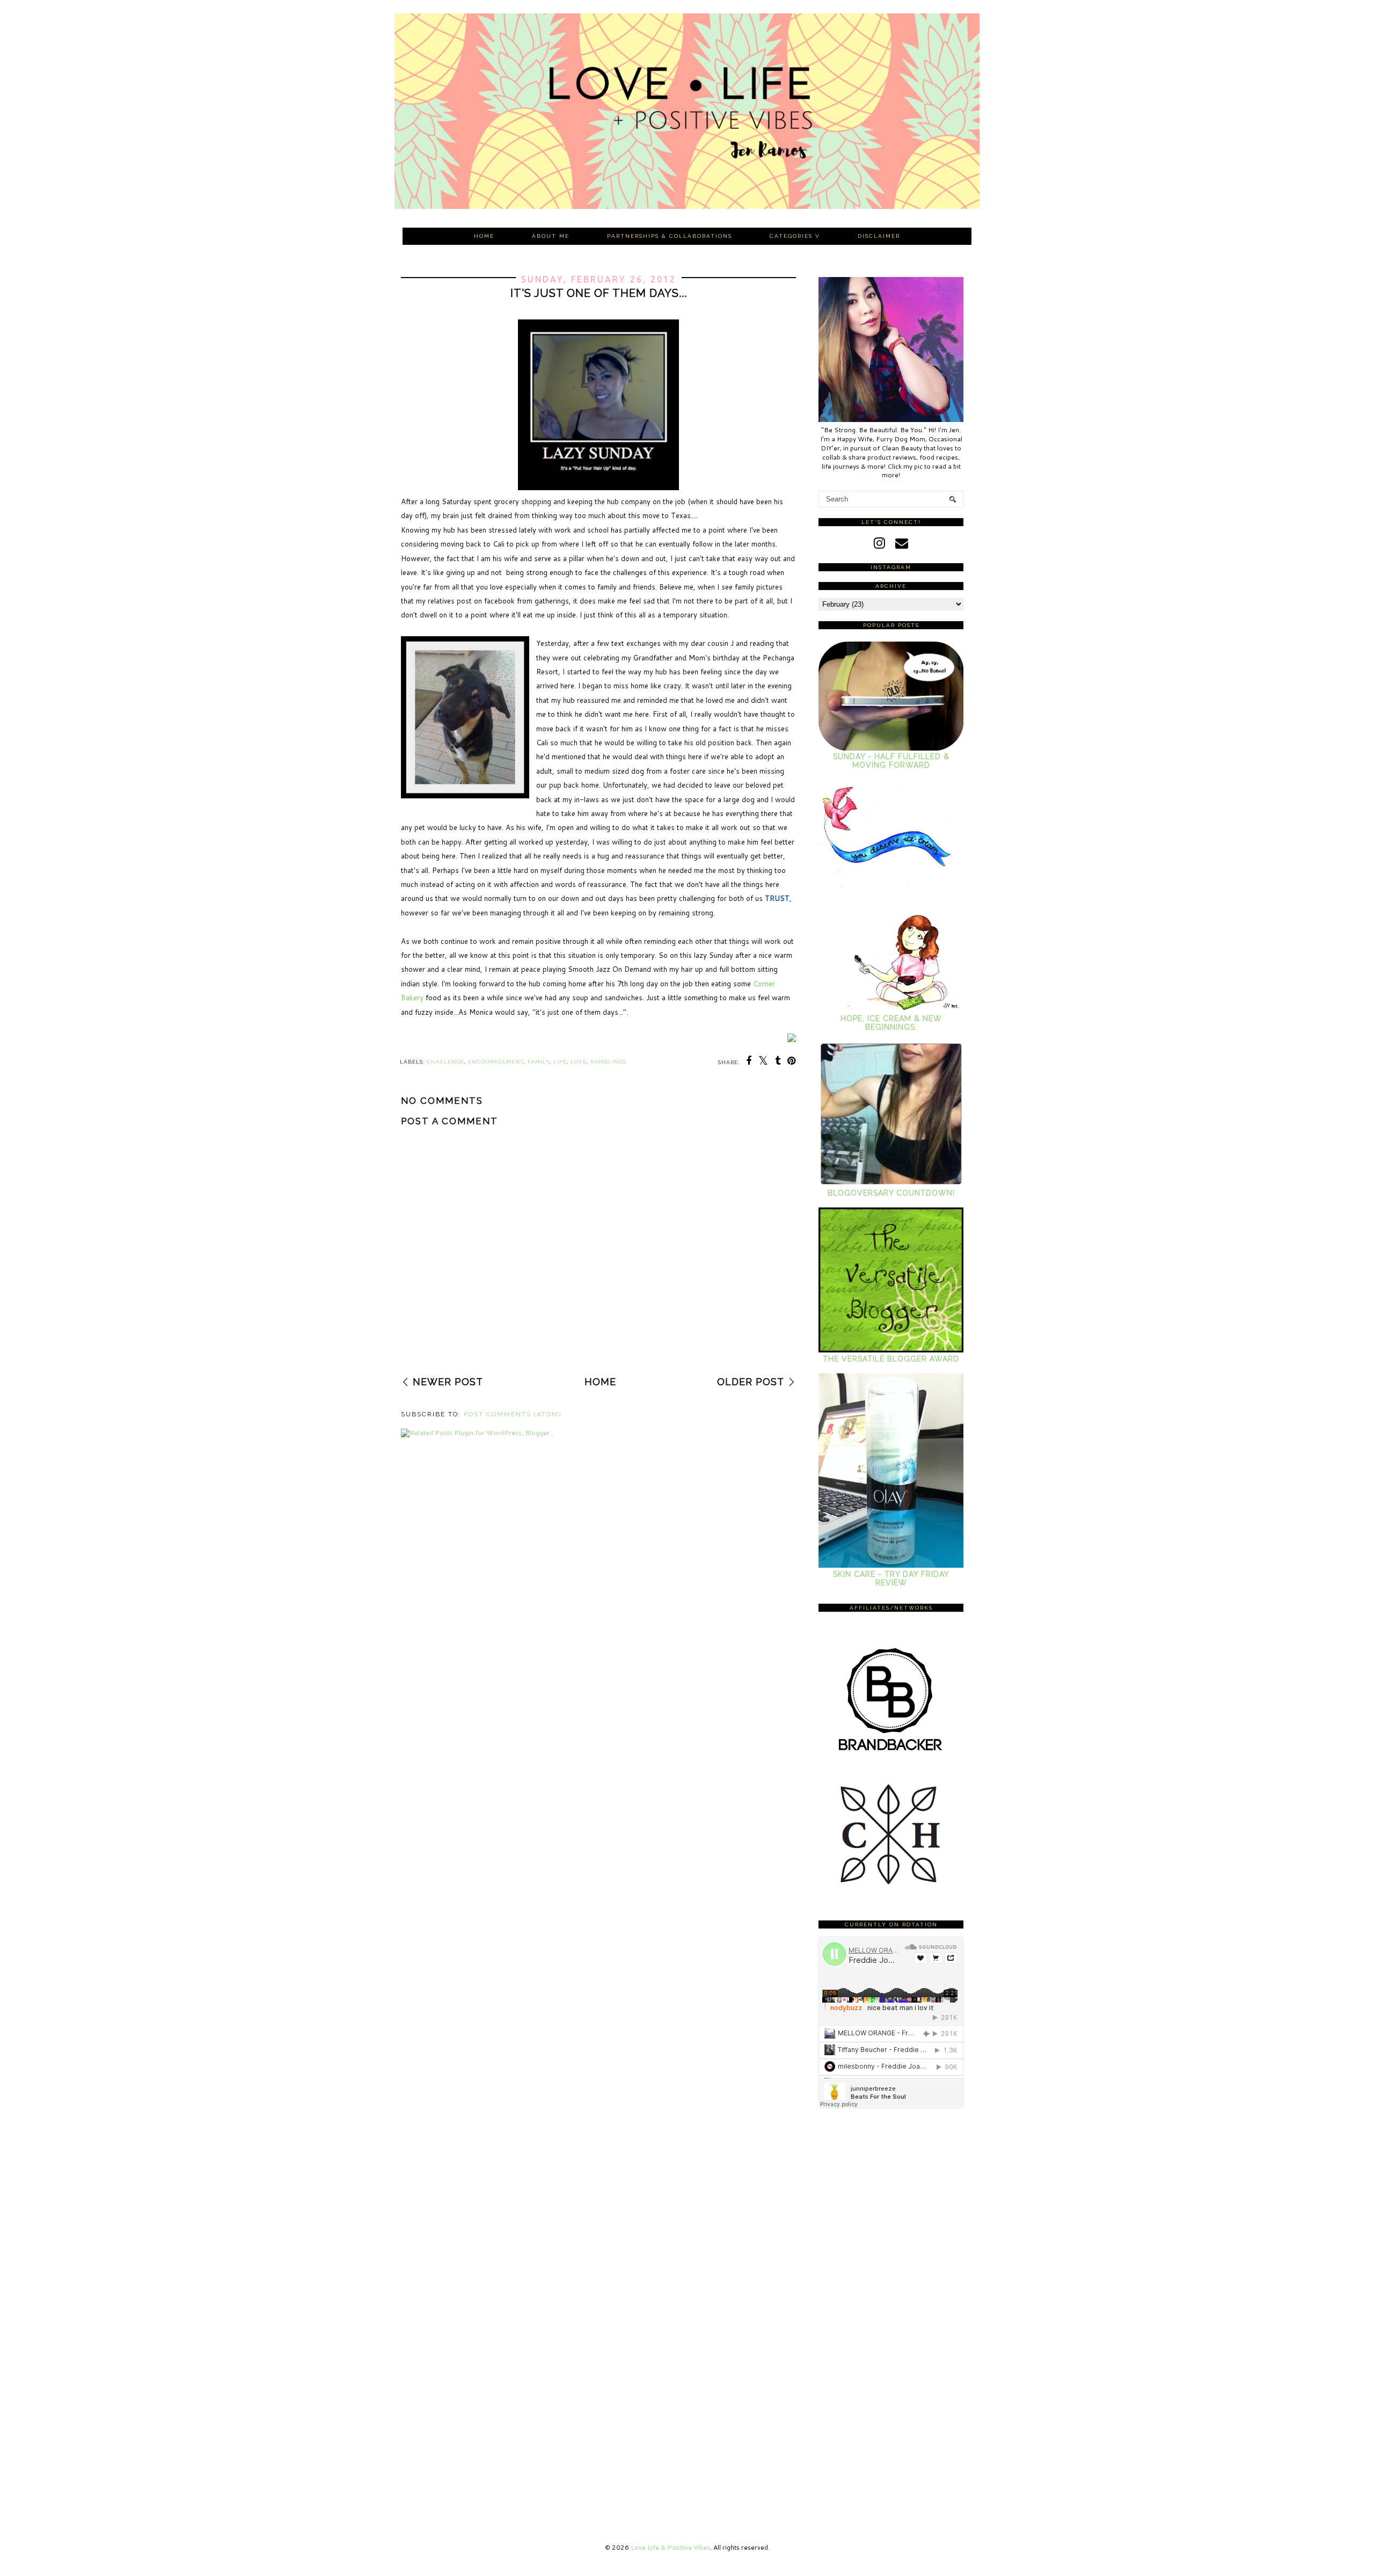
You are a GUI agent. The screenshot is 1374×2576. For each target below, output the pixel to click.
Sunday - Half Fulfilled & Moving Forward (891, 761)
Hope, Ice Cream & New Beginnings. (891, 1023)
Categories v (795, 236)
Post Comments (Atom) (513, 1414)
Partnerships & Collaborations (670, 236)
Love (579, 1062)
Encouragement (496, 1062)
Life (560, 1062)
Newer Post (448, 1382)
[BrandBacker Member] (891, 1752)
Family (539, 1062)
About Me (551, 236)
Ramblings (608, 1062)
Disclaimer (879, 236)
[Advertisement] (598, 1296)
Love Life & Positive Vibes (670, 2547)
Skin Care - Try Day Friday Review (891, 1578)
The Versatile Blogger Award (891, 1359)
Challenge (445, 1062)
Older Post (751, 1382)
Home (484, 236)
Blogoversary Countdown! (891, 1193)
